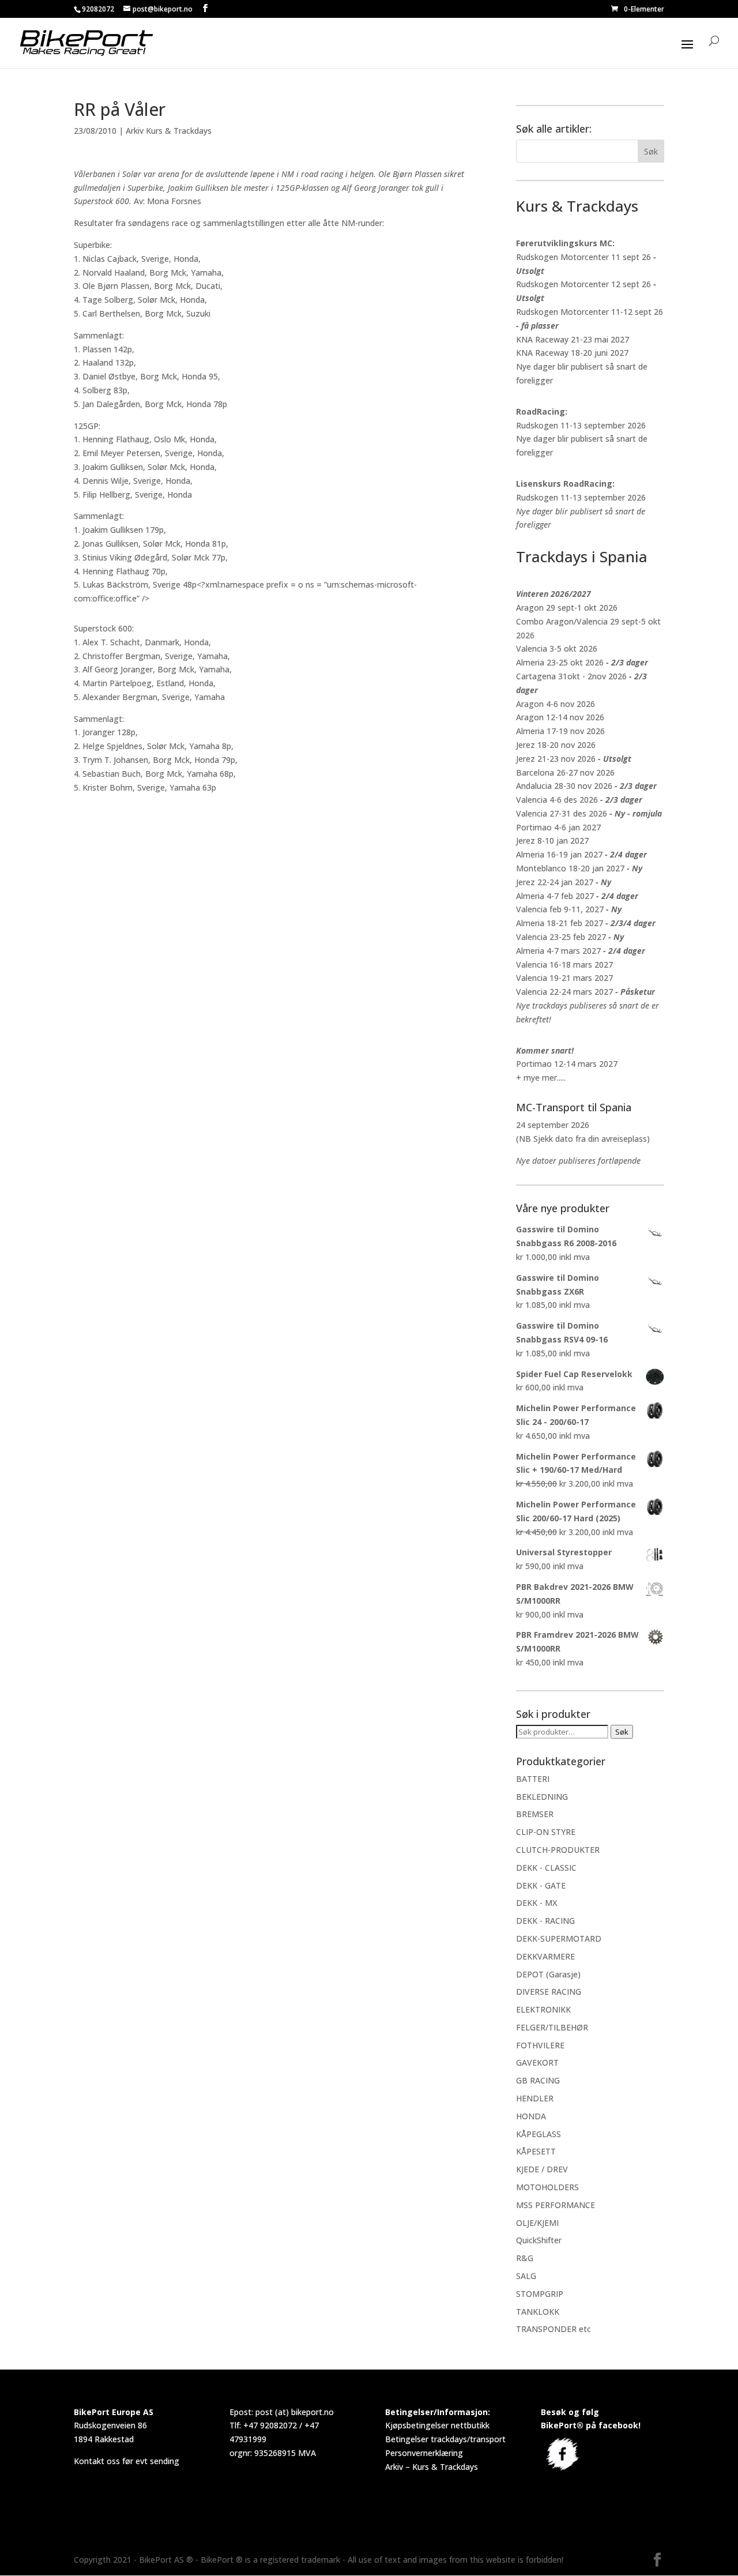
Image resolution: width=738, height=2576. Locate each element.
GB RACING (538, 2080)
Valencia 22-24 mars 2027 (564, 992)
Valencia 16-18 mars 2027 (564, 964)
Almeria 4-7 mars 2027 (558, 951)
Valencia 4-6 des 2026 (557, 800)
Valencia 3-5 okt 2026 (557, 648)
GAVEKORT (537, 2062)
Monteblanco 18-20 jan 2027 (570, 868)
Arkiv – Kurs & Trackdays (432, 2467)
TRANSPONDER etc (553, 2329)
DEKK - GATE (541, 1885)
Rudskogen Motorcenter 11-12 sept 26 (590, 312)
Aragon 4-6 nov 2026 (556, 704)
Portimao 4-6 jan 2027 (558, 827)
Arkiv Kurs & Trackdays (169, 131)
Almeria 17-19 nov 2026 (560, 731)
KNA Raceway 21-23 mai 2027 (573, 339)
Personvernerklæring (424, 2453)
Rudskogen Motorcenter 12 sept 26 (583, 284)
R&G (525, 2258)
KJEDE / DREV (542, 2169)
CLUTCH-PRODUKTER (558, 1850)
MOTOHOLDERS (547, 2187)
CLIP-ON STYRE (546, 1832)
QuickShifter (539, 2240)
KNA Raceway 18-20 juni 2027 (572, 353)
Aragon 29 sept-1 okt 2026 (567, 608)
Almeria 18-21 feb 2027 (560, 923)
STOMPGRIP (540, 2294)
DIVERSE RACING (549, 1992)
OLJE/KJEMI (537, 2223)
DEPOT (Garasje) (548, 1974)
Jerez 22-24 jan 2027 (555, 882)
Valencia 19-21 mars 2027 (564, 978)
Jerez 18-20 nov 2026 (556, 745)
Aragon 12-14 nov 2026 (560, 717)
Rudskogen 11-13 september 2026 (581, 425)
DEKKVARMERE (545, 1956)
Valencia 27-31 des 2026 (562, 813)
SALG (526, 2276)
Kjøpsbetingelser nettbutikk (437, 2425)
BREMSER (535, 1814)
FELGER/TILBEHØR (552, 2027)
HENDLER (535, 2098)
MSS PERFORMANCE (556, 2205)
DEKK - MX (536, 1903)
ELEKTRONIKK (543, 2009)
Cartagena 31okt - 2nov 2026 (571, 676)
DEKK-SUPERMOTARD (559, 1938)
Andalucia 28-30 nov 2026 (564, 786)
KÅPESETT (536, 2151)
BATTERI (533, 1779)
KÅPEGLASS (539, 2134)
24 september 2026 (553, 1125)
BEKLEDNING (542, 1797)
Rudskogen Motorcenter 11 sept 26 (583, 257)
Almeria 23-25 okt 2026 (560, 662)
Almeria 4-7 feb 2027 (555, 896)
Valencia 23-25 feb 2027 (561, 937)
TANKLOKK (538, 2312)
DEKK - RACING (545, 1921)
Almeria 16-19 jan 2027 (559, 854)
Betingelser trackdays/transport (445, 2439)
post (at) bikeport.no (295, 2412)
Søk (622, 1732)
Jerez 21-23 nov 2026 (556, 759)
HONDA (531, 2116)
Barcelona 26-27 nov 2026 (565, 772)
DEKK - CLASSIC (546, 1868)
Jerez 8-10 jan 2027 (552, 841)
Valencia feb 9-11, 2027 (560, 909)
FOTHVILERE (540, 2045)
